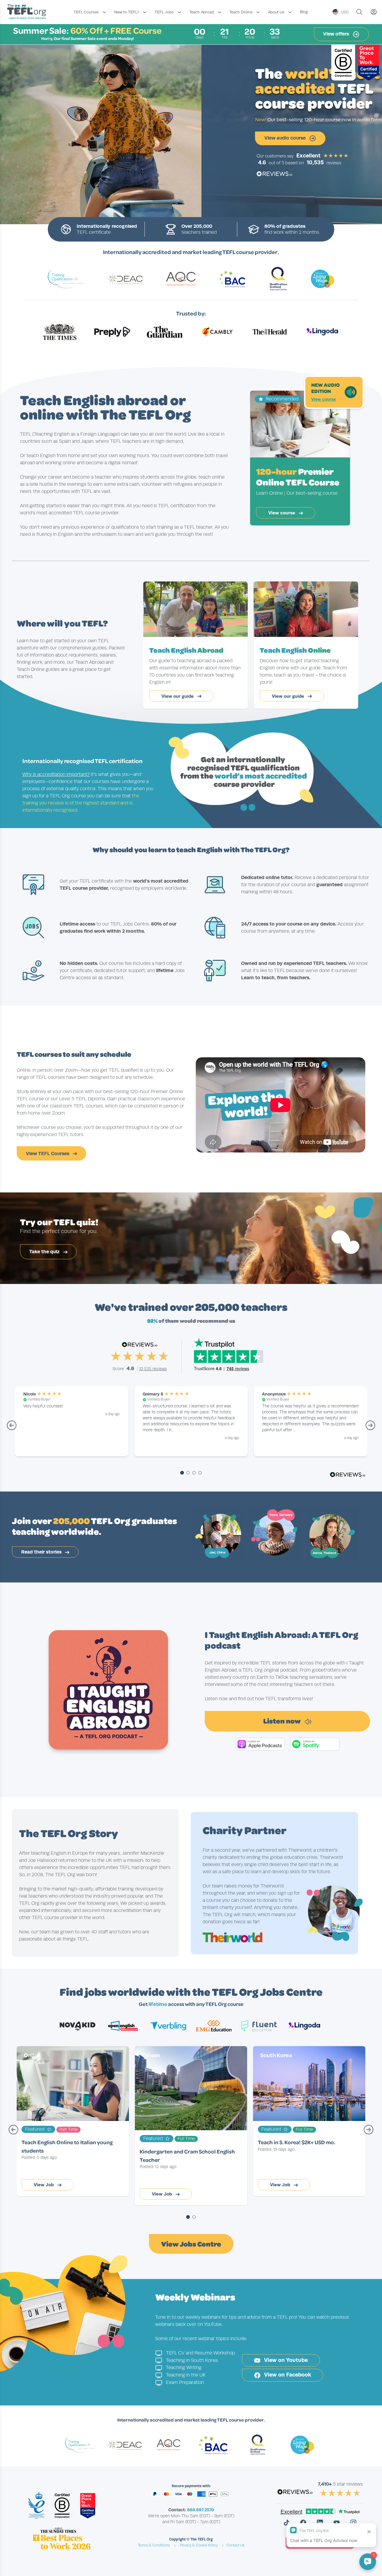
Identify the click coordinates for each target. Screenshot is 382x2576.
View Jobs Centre (191, 2244)
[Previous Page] (12, 1428)
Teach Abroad (202, 12)
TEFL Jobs (164, 12)
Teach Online (241, 12)
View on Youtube (285, 2360)
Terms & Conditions (154, 2545)
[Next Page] (370, 1428)
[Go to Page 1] (182, 1473)
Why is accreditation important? (56, 774)
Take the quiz (45, 1252)
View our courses (162, 138)
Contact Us (235, 2545)
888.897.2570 (201, 2510)
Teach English (186, 650)
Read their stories (42, 1552)
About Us (276, 12)
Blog (304, 12)
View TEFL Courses (48, 1154)
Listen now (283, 1721)
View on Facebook (287, 2375)
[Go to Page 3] (194, 1473)
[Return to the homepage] (28, 12)
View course (324, 399)
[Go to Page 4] (200, 1473)
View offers (337, 34)
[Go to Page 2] (188, 1473)
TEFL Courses (86, 12)
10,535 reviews (153, 1369)
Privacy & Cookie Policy (199, 2545)
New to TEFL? (127, 12)
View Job (44, 2185)
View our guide (178, 696)
